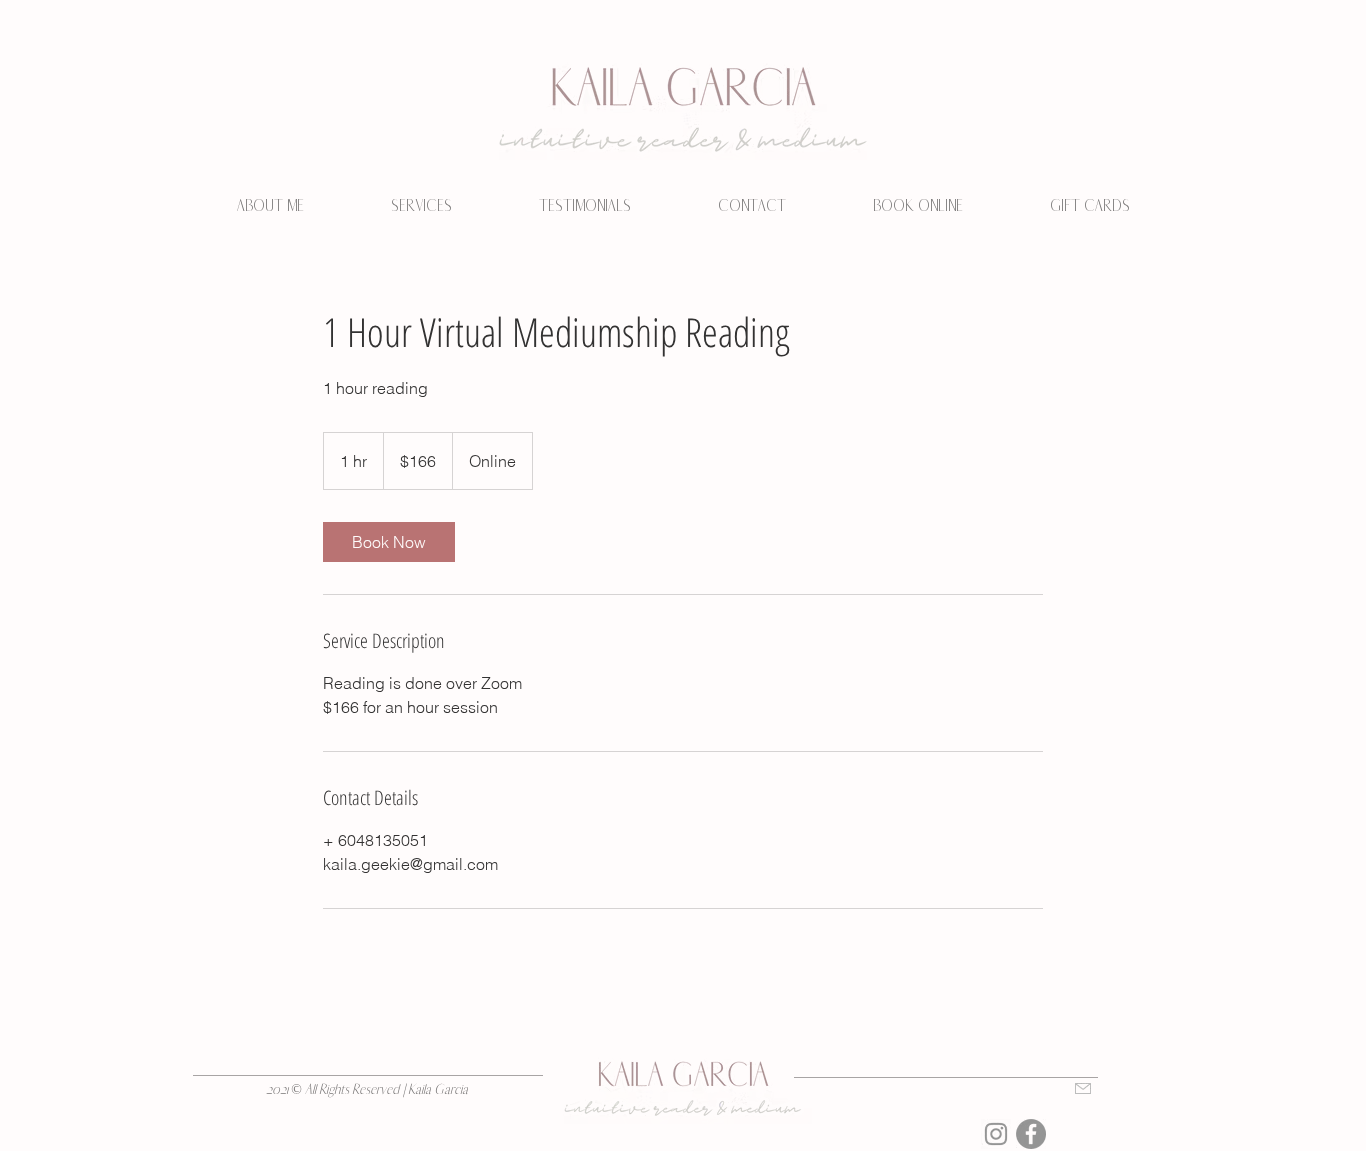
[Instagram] (996, 1134)
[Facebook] (1031, 1134)
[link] (389, 542)
